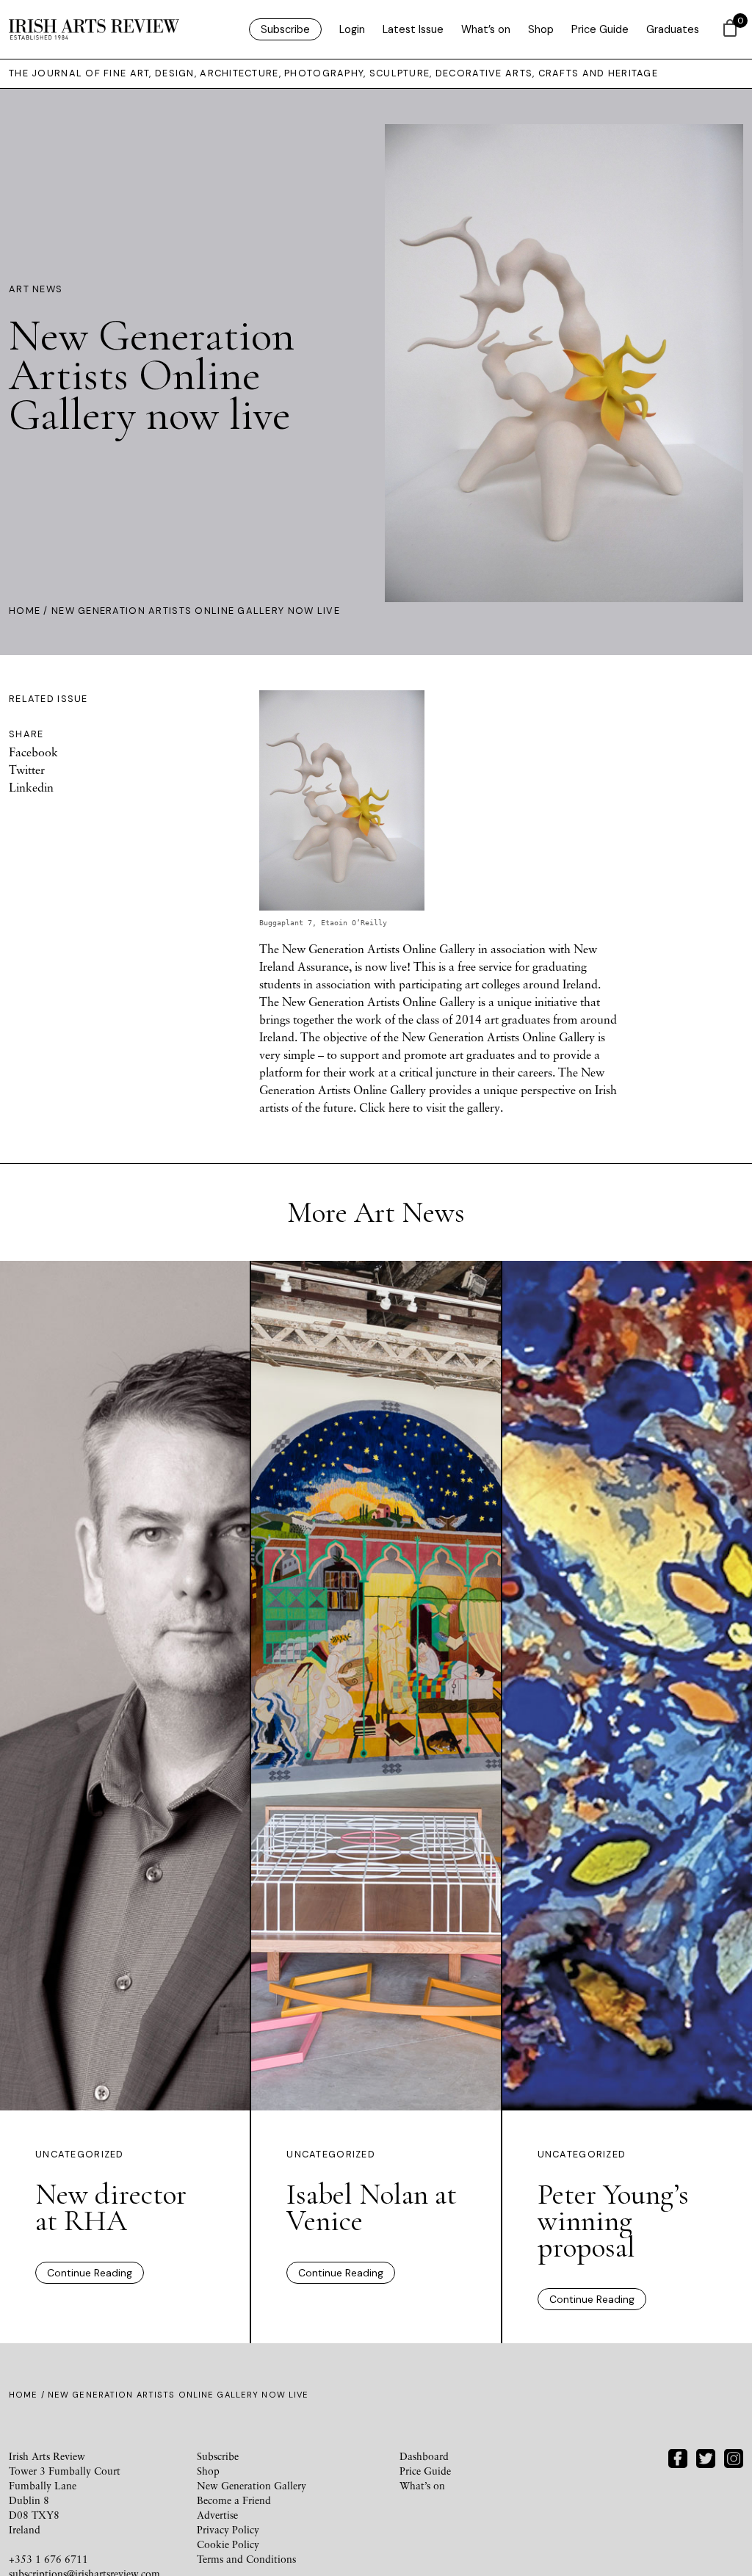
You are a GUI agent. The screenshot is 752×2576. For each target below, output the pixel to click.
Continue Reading (90, 2273)
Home (25, 611)
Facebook (33, 752)
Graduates (673, 29)
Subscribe (285, 29)
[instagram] (734, 2457)
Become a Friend (234, 2500)
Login (352, 29)
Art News (36, 289)
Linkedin (31, 787)
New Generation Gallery (252, 2485)
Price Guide (600, 29)
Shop (541, 29)
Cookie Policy (228, 2544)
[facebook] (678, 2457)
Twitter (27, 770)
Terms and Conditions (246, 2559)
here (399, 1107)
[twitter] (706, 2457)
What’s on (486, 29)
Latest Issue (413, 29)
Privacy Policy (228, 2529)
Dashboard (424, 2456)
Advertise (217, 2515)
